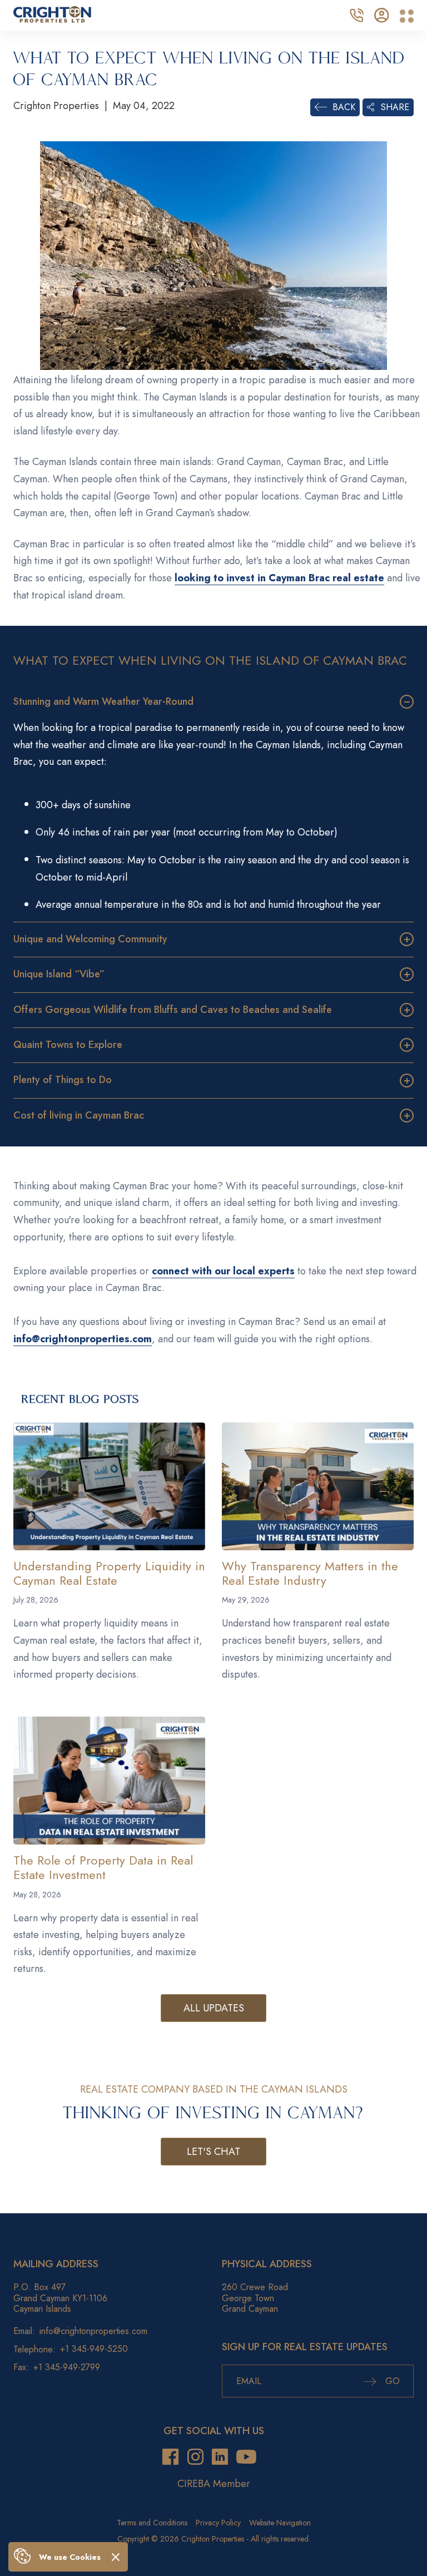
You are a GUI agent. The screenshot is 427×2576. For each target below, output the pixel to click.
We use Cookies (70, 2557)
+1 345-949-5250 (94, 2349)
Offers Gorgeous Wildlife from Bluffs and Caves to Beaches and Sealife (173, 1010)
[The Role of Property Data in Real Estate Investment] (109, 1781)
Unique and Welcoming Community (90, 939)
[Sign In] (382, 14)
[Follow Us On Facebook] (170, 2457)
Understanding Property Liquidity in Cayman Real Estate (109, 1573)
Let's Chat (213, 2152)
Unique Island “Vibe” (59, 974)
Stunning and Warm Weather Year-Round (103, 701)
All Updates (214, 2008)
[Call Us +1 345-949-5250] (356, 14)
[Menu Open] (407, 16)
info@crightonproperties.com (93, 2331)
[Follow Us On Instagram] (195, 2457)
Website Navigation (280, 2523)
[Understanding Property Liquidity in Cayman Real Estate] (109, 1486)
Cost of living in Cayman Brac (79, 1115)
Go (391, 2381)
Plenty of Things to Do (63, 1080)
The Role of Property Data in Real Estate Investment (103, 1867)
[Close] (116, 2557)
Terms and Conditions (152, 2523)
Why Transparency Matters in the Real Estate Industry (310, 1573)
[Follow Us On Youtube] (246, 2457)
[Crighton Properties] (52, 19)
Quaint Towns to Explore (68, 1045)
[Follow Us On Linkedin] (220, 2457)
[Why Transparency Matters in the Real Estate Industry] (318, 1486)
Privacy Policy (218, 2523)
